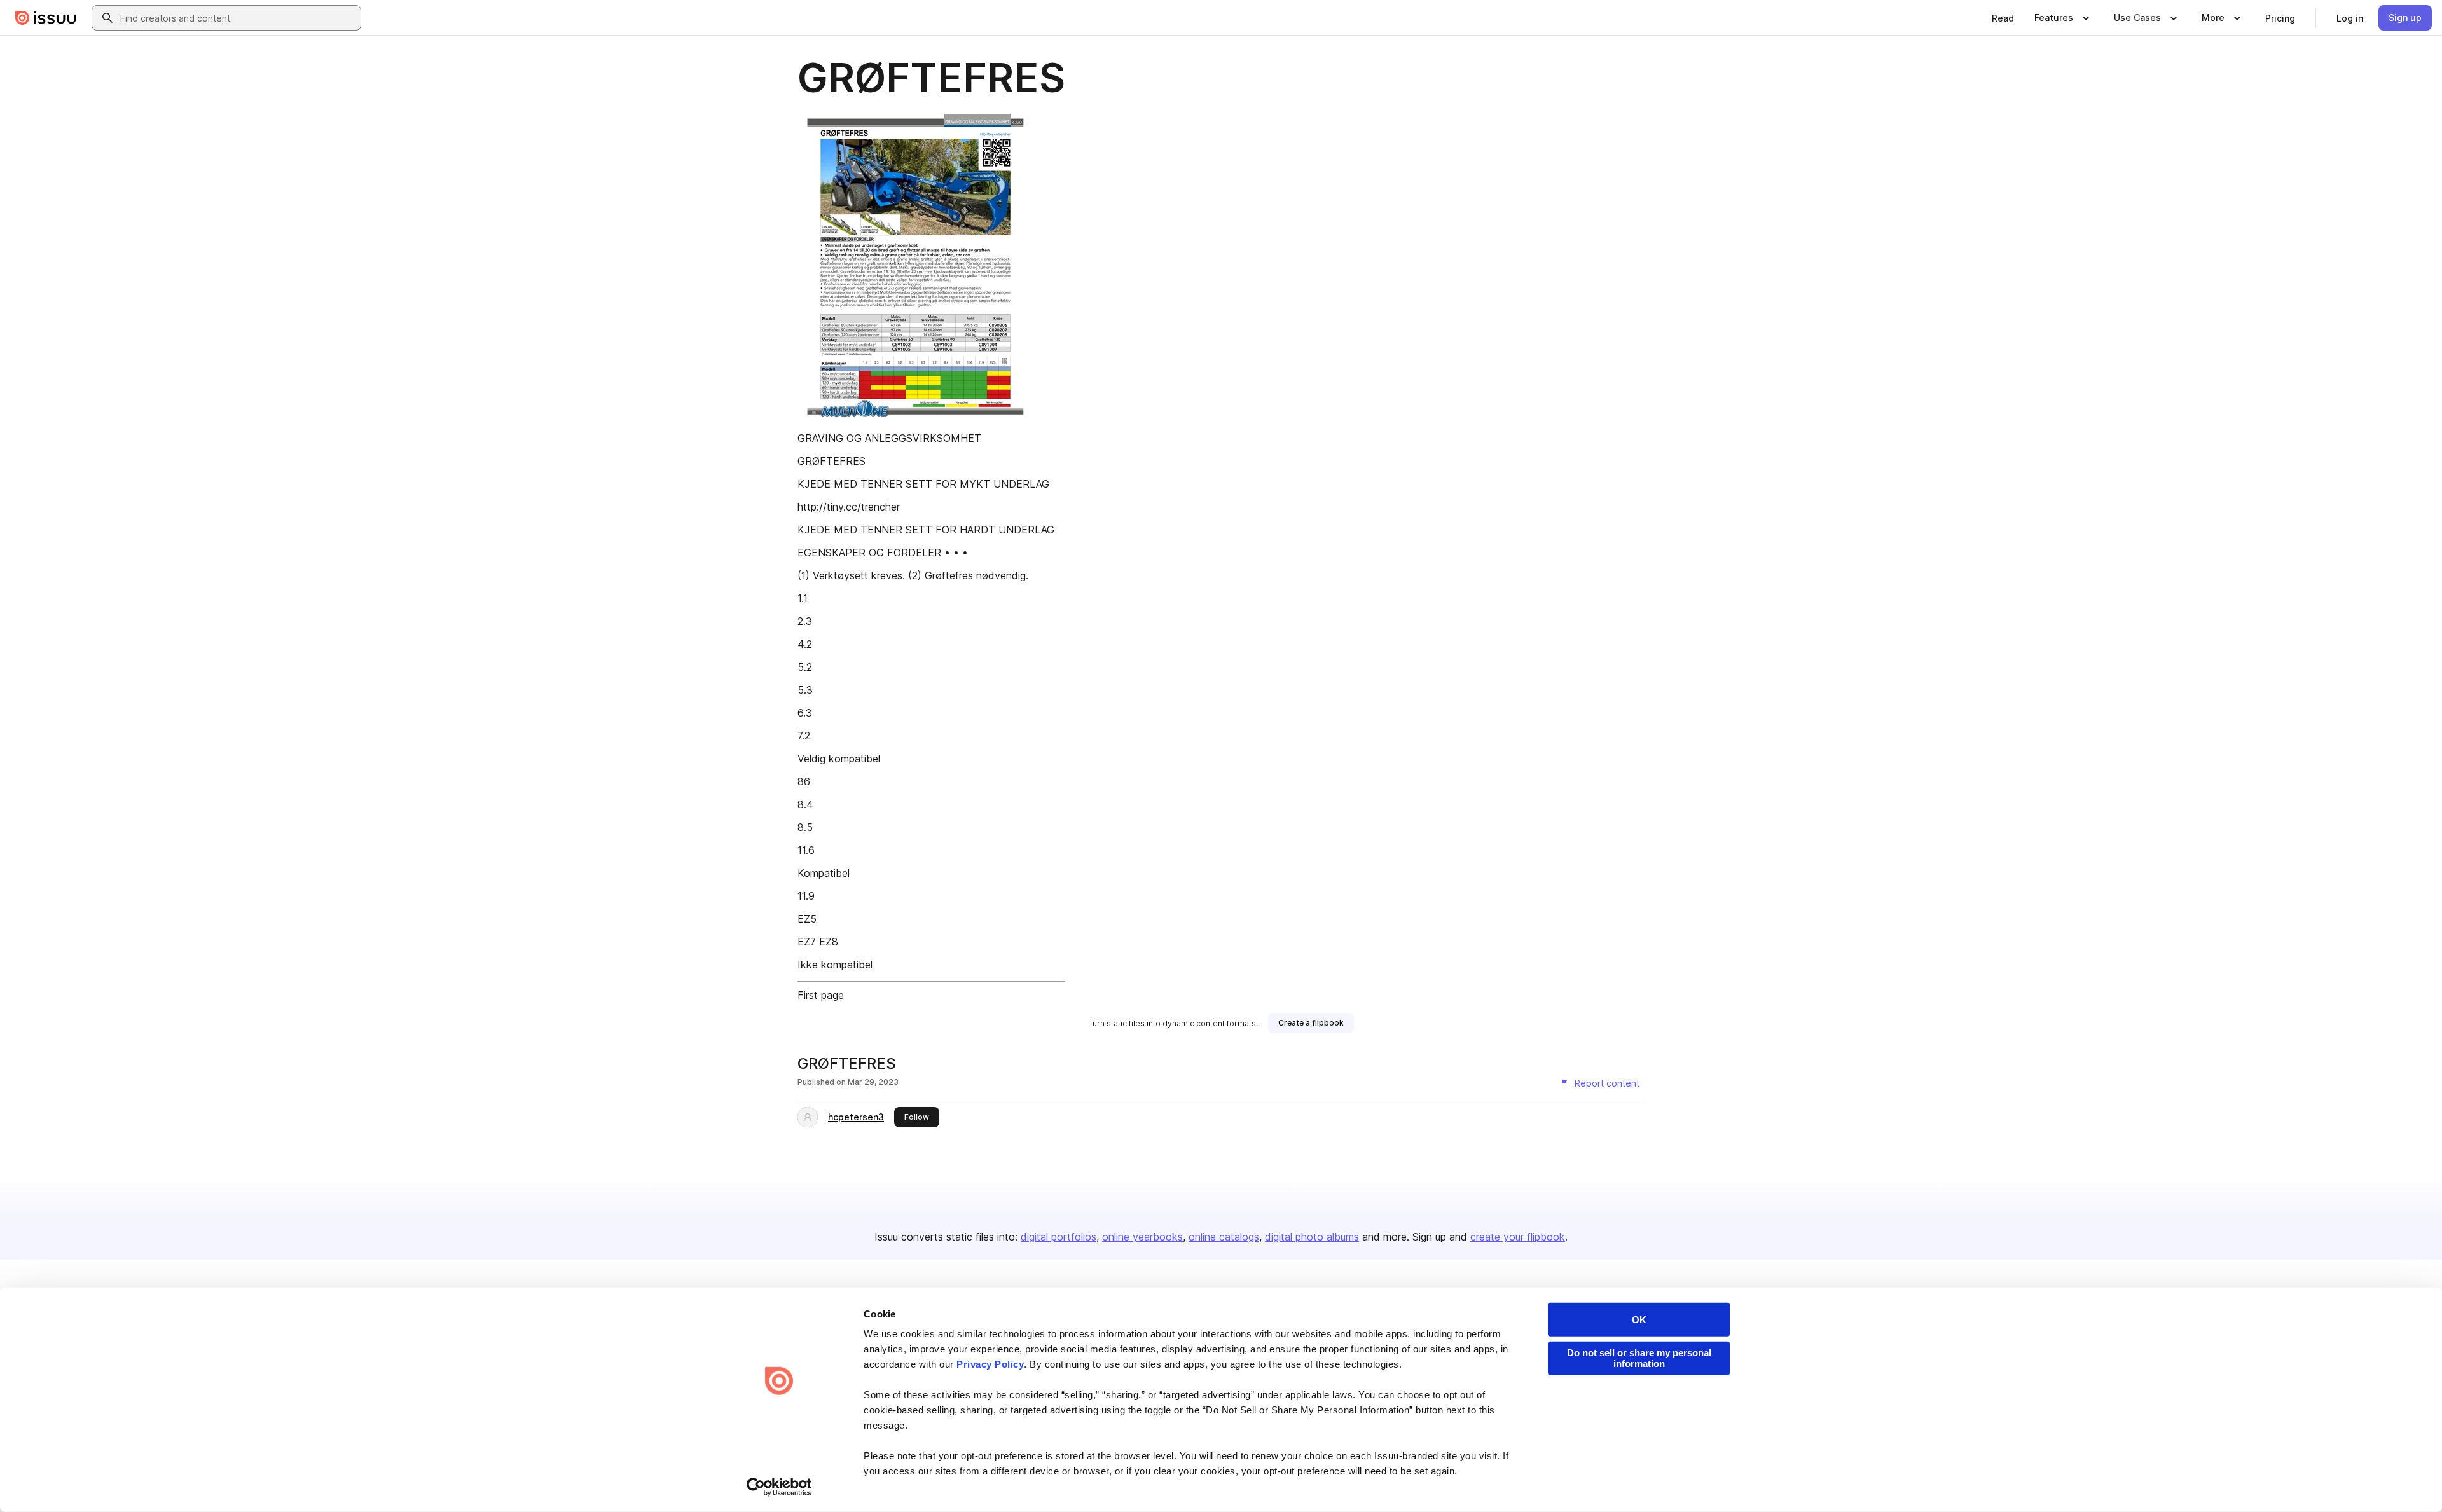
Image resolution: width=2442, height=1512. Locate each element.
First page (821, 995)
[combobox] (238, 18)
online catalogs (1224, 1237)
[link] (2003, 18)
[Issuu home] (46, 18)
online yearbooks (1142, 1237)
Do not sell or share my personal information (1639, 1358)
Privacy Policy (990, 1364)
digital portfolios (1059, 1237)
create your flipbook (1518, 1237)
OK (1639, 1320)
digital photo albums (1312, 1237)
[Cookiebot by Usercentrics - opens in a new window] (779, 1487)
